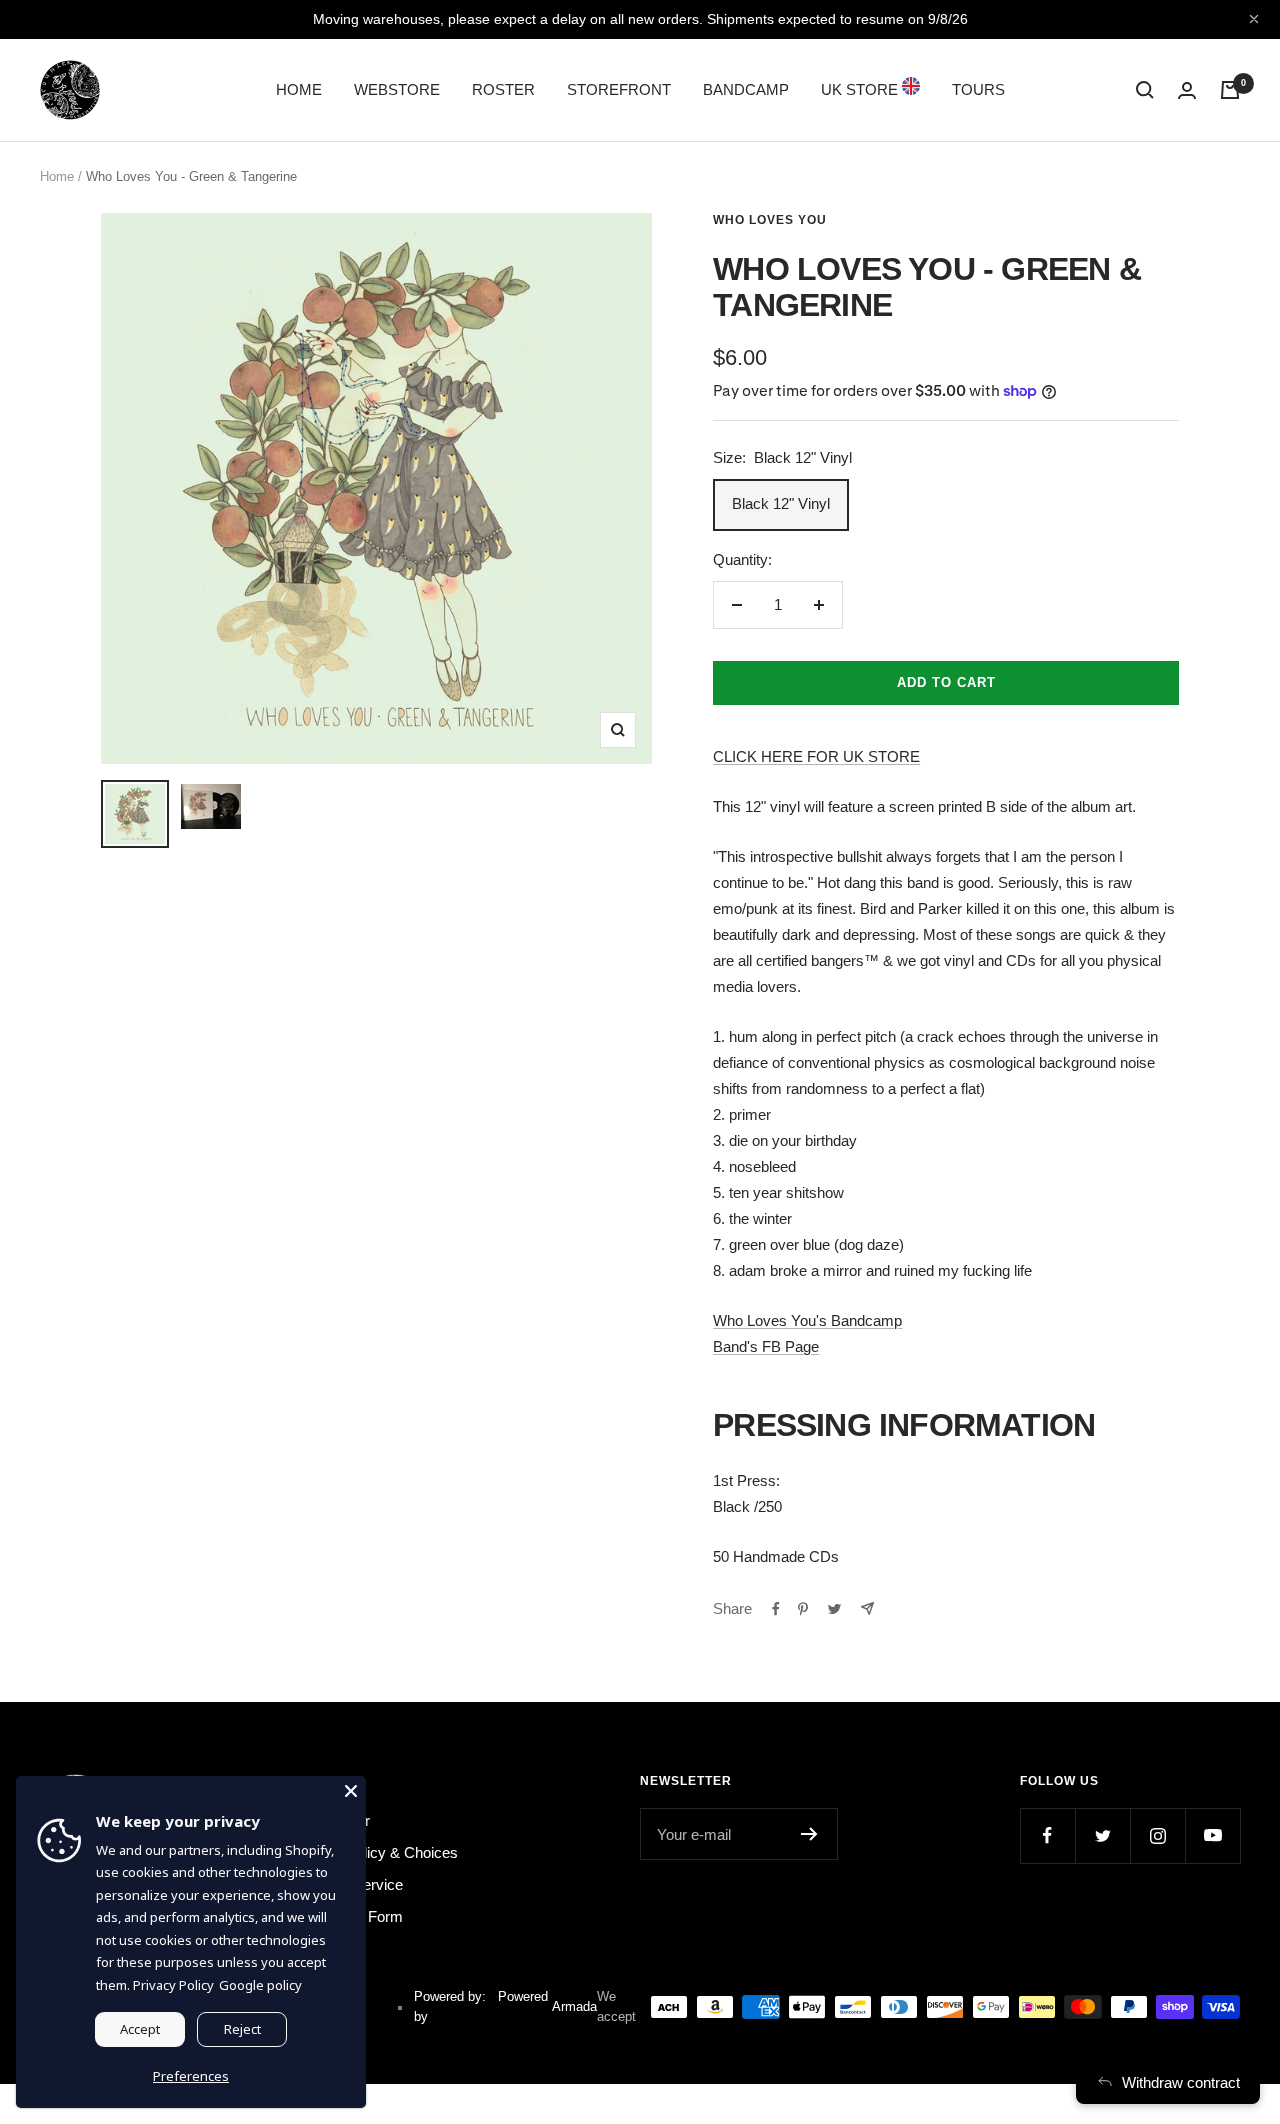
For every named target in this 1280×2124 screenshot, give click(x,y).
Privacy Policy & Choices (375, 1852)
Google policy (260, 1985)
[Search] (1145, 90)
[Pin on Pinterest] (803, 1609)
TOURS (978, 89)
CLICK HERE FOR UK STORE (816, 756)
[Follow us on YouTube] (1212, 1835)
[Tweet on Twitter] (834, 1609)
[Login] (1187, 90)
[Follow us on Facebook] (1047, 1835)
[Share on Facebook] (776, 1609)
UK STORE (861, 89)
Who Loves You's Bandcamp (807, 1320)
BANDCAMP (746, 89)
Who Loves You (770, 220)
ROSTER (503, 89)
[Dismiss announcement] (1254, 19)
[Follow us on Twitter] (1102, 1835)
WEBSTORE (397, 89)
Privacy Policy (173, 1985)
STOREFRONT (619, 89)
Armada (574, 2006)
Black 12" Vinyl (781, 503)
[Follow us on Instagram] (1157, 1835)
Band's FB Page (766, 1346)
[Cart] (1230, 90)
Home (57, 176)
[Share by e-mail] (867, 1608)
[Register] (809, 1834)
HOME (299, 89)
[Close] (351, 1791)
